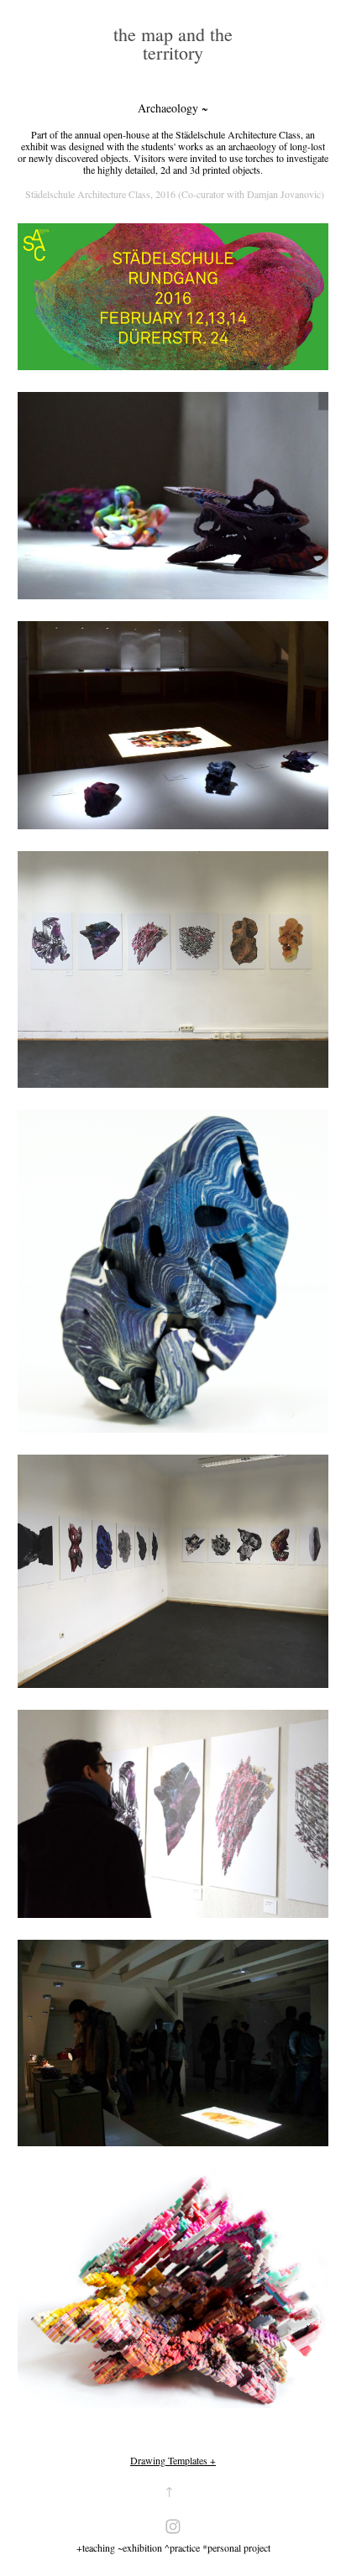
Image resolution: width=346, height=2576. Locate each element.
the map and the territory (176, 43)
